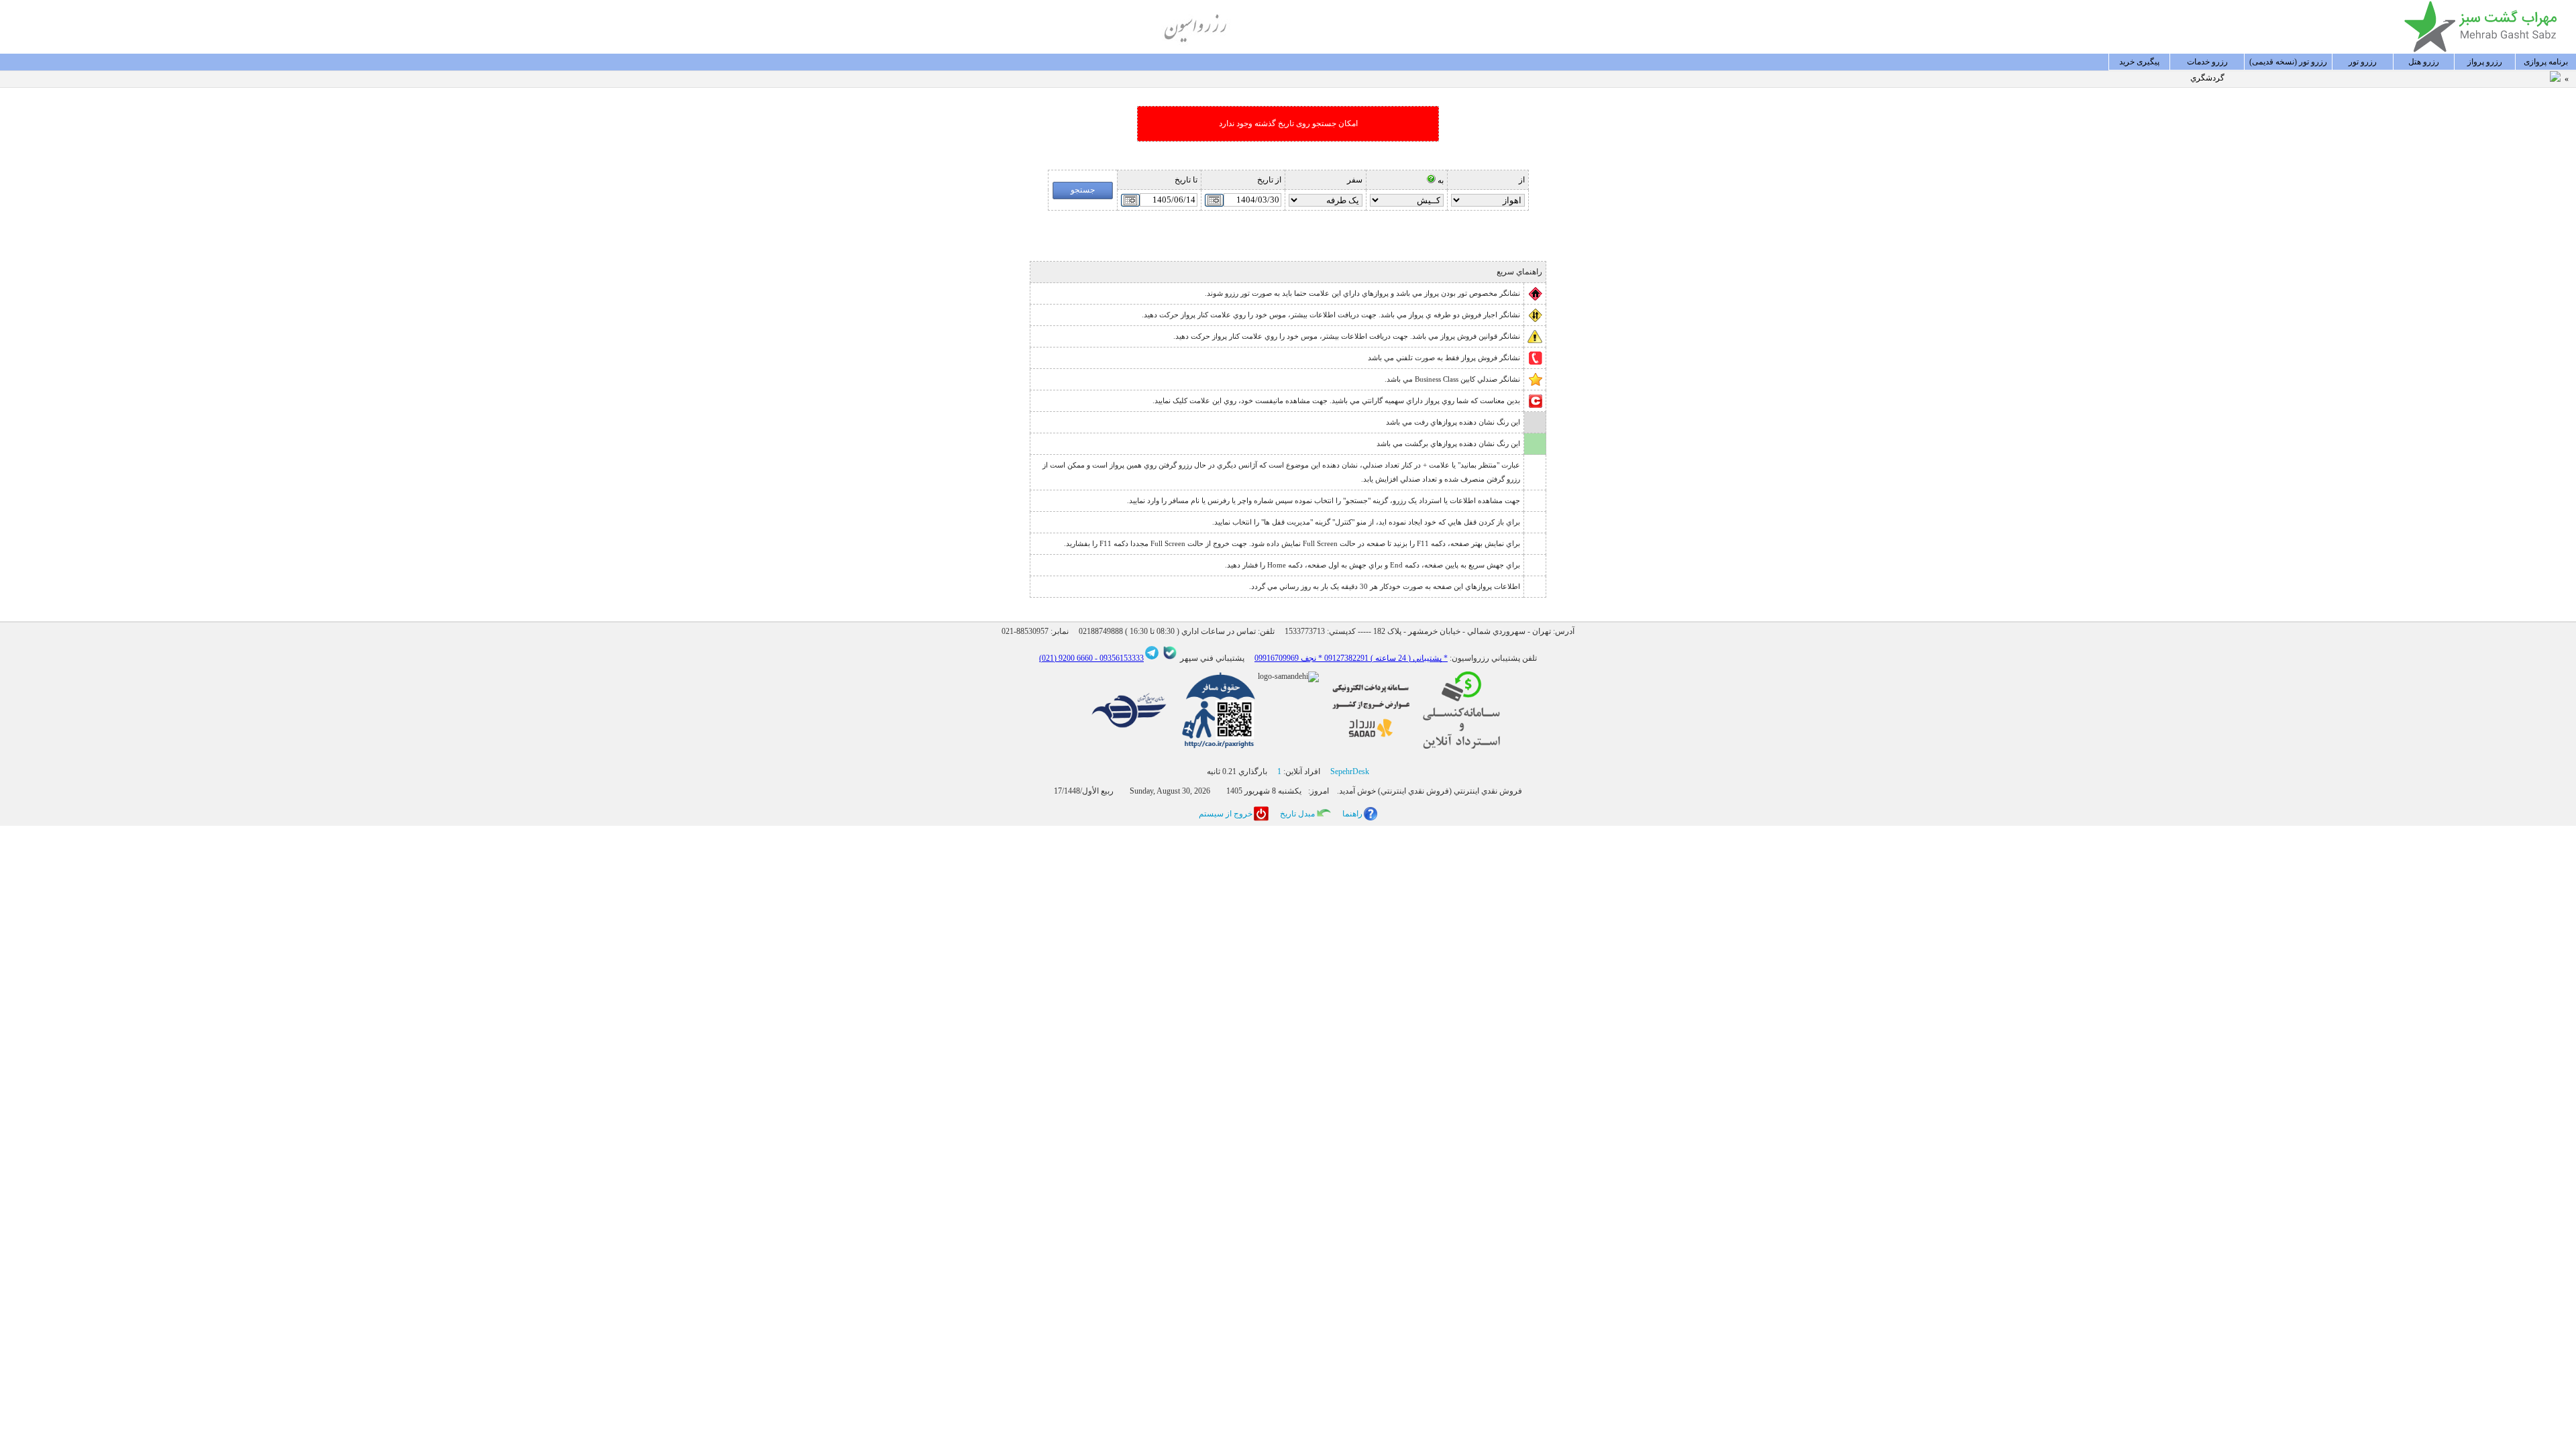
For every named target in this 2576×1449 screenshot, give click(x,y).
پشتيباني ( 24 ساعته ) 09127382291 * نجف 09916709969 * (1351, 658)
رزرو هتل (2424, 62)
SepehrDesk (1350, 771)
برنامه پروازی (2546, 62)
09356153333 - (1118, 658)
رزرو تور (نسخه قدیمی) (2288, 62)
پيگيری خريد (2139, 62)
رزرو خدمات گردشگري (2207, 64)
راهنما (1352, 814)
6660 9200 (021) (1066, 658)
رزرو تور (2363, 62)
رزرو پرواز (2485, 62)
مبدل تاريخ (1297, 814)
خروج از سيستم (1226, 814)
